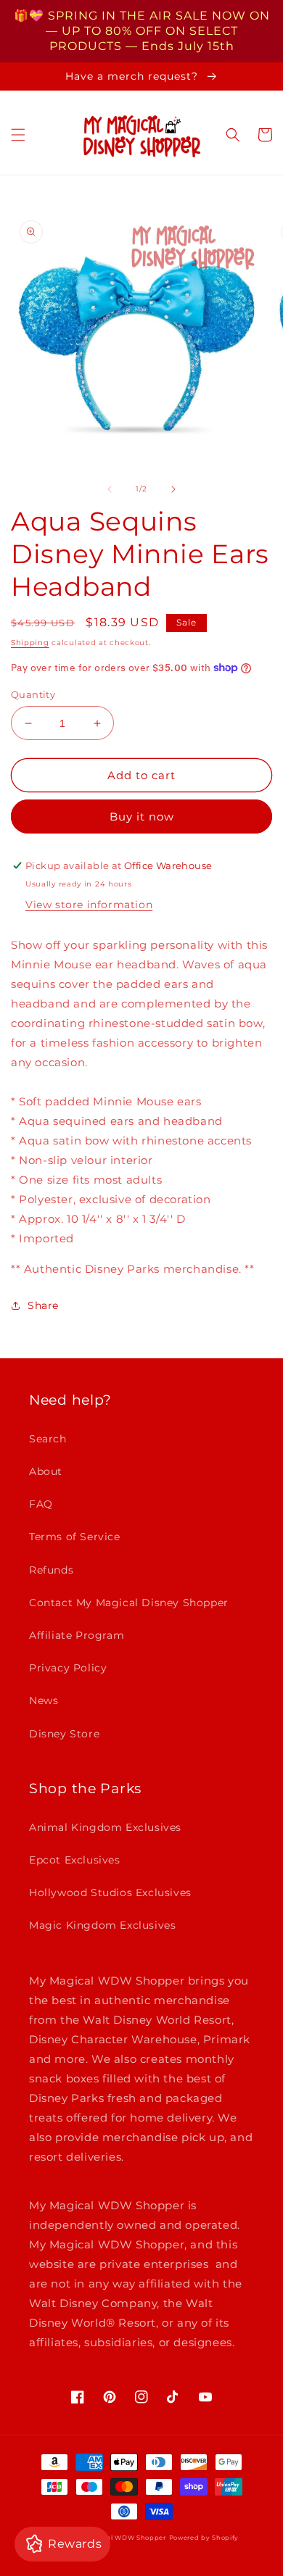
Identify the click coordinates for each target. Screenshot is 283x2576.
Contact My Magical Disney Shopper (129, 1603)
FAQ (41, 1504)
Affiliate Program (77, 1635)
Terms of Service (75, 1537)
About (46, 1471)
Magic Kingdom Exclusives (102, 1925)
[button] (18, 135)
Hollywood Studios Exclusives (110, 1892)
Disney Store (64, 1734)
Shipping (30, 643)
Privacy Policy (68, 1668)
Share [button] (43, 1305)
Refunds (51, 1570)
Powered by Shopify (204, 2538)
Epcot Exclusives (75, 1860)
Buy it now (142, 817)
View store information (89, 905)
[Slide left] (110, 489)
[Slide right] (173, 489)
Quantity (33, 694)
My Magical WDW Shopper (119, 2538)
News (44, 1700)
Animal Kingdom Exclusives (105, 1827)
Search (48, 1439)
